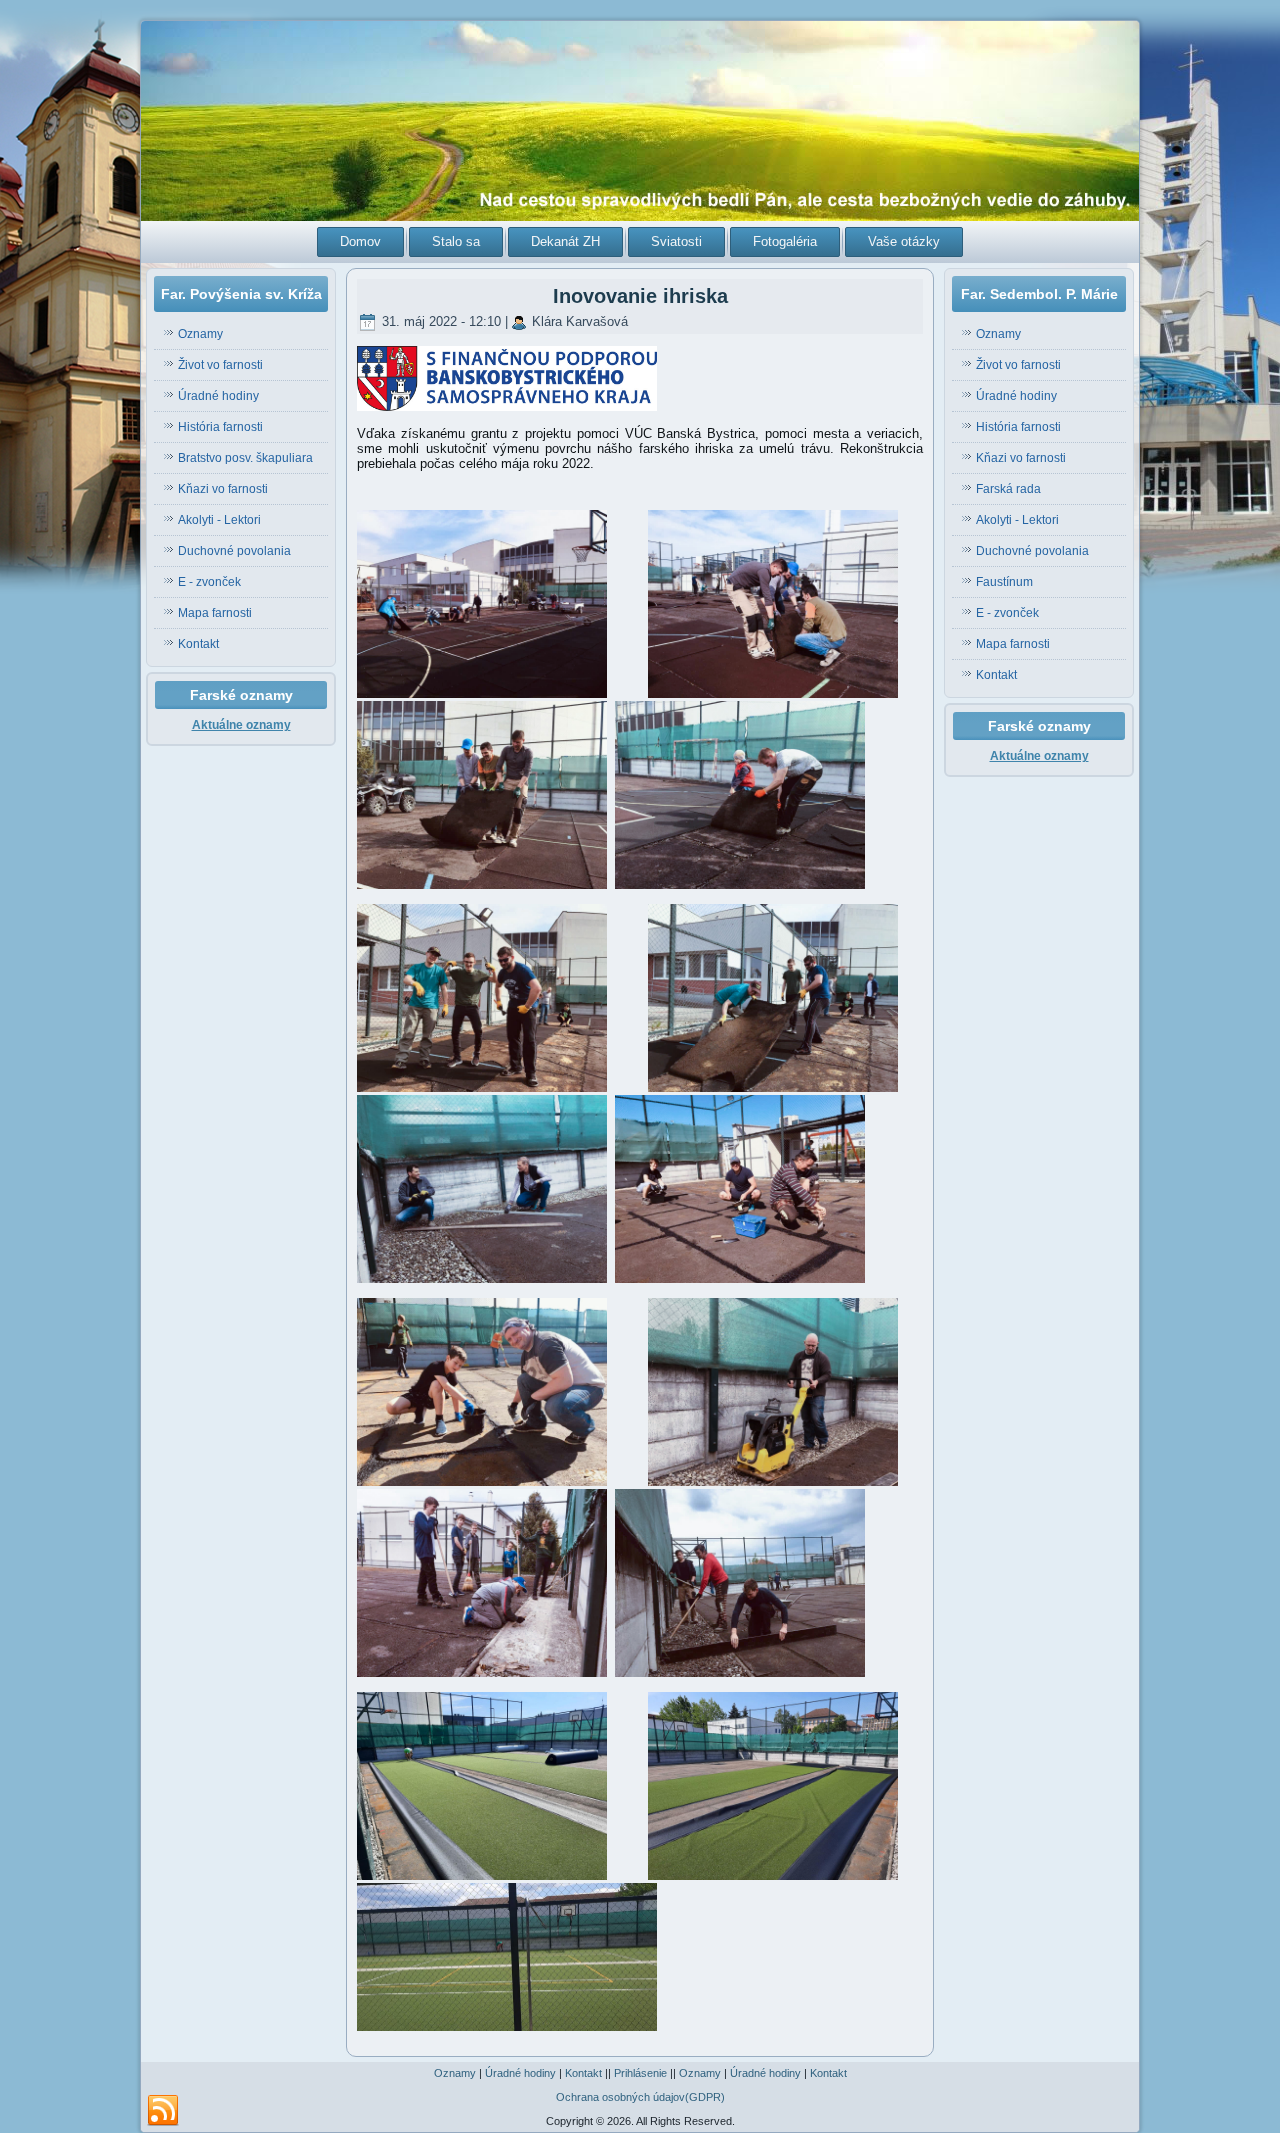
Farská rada (1008, 489)
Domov (360, 241)
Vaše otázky (904, 241)
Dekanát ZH (565, 241)
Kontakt (198, 644)
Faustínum (1004, 582)
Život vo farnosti (220, 365)
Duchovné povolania (234, 551)
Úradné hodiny (218, 396)
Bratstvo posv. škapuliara (245, 458)
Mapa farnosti (215, 613)
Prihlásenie (640, 2073)
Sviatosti (676, 241)
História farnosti (220, 427)
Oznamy (200, 334)
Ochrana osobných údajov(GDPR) (640, 2097)
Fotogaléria (785, 241)
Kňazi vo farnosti (223, 489)
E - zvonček (209, 582)
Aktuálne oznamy (241, 725)
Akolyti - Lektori (219, 520)
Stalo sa (456, 241)
